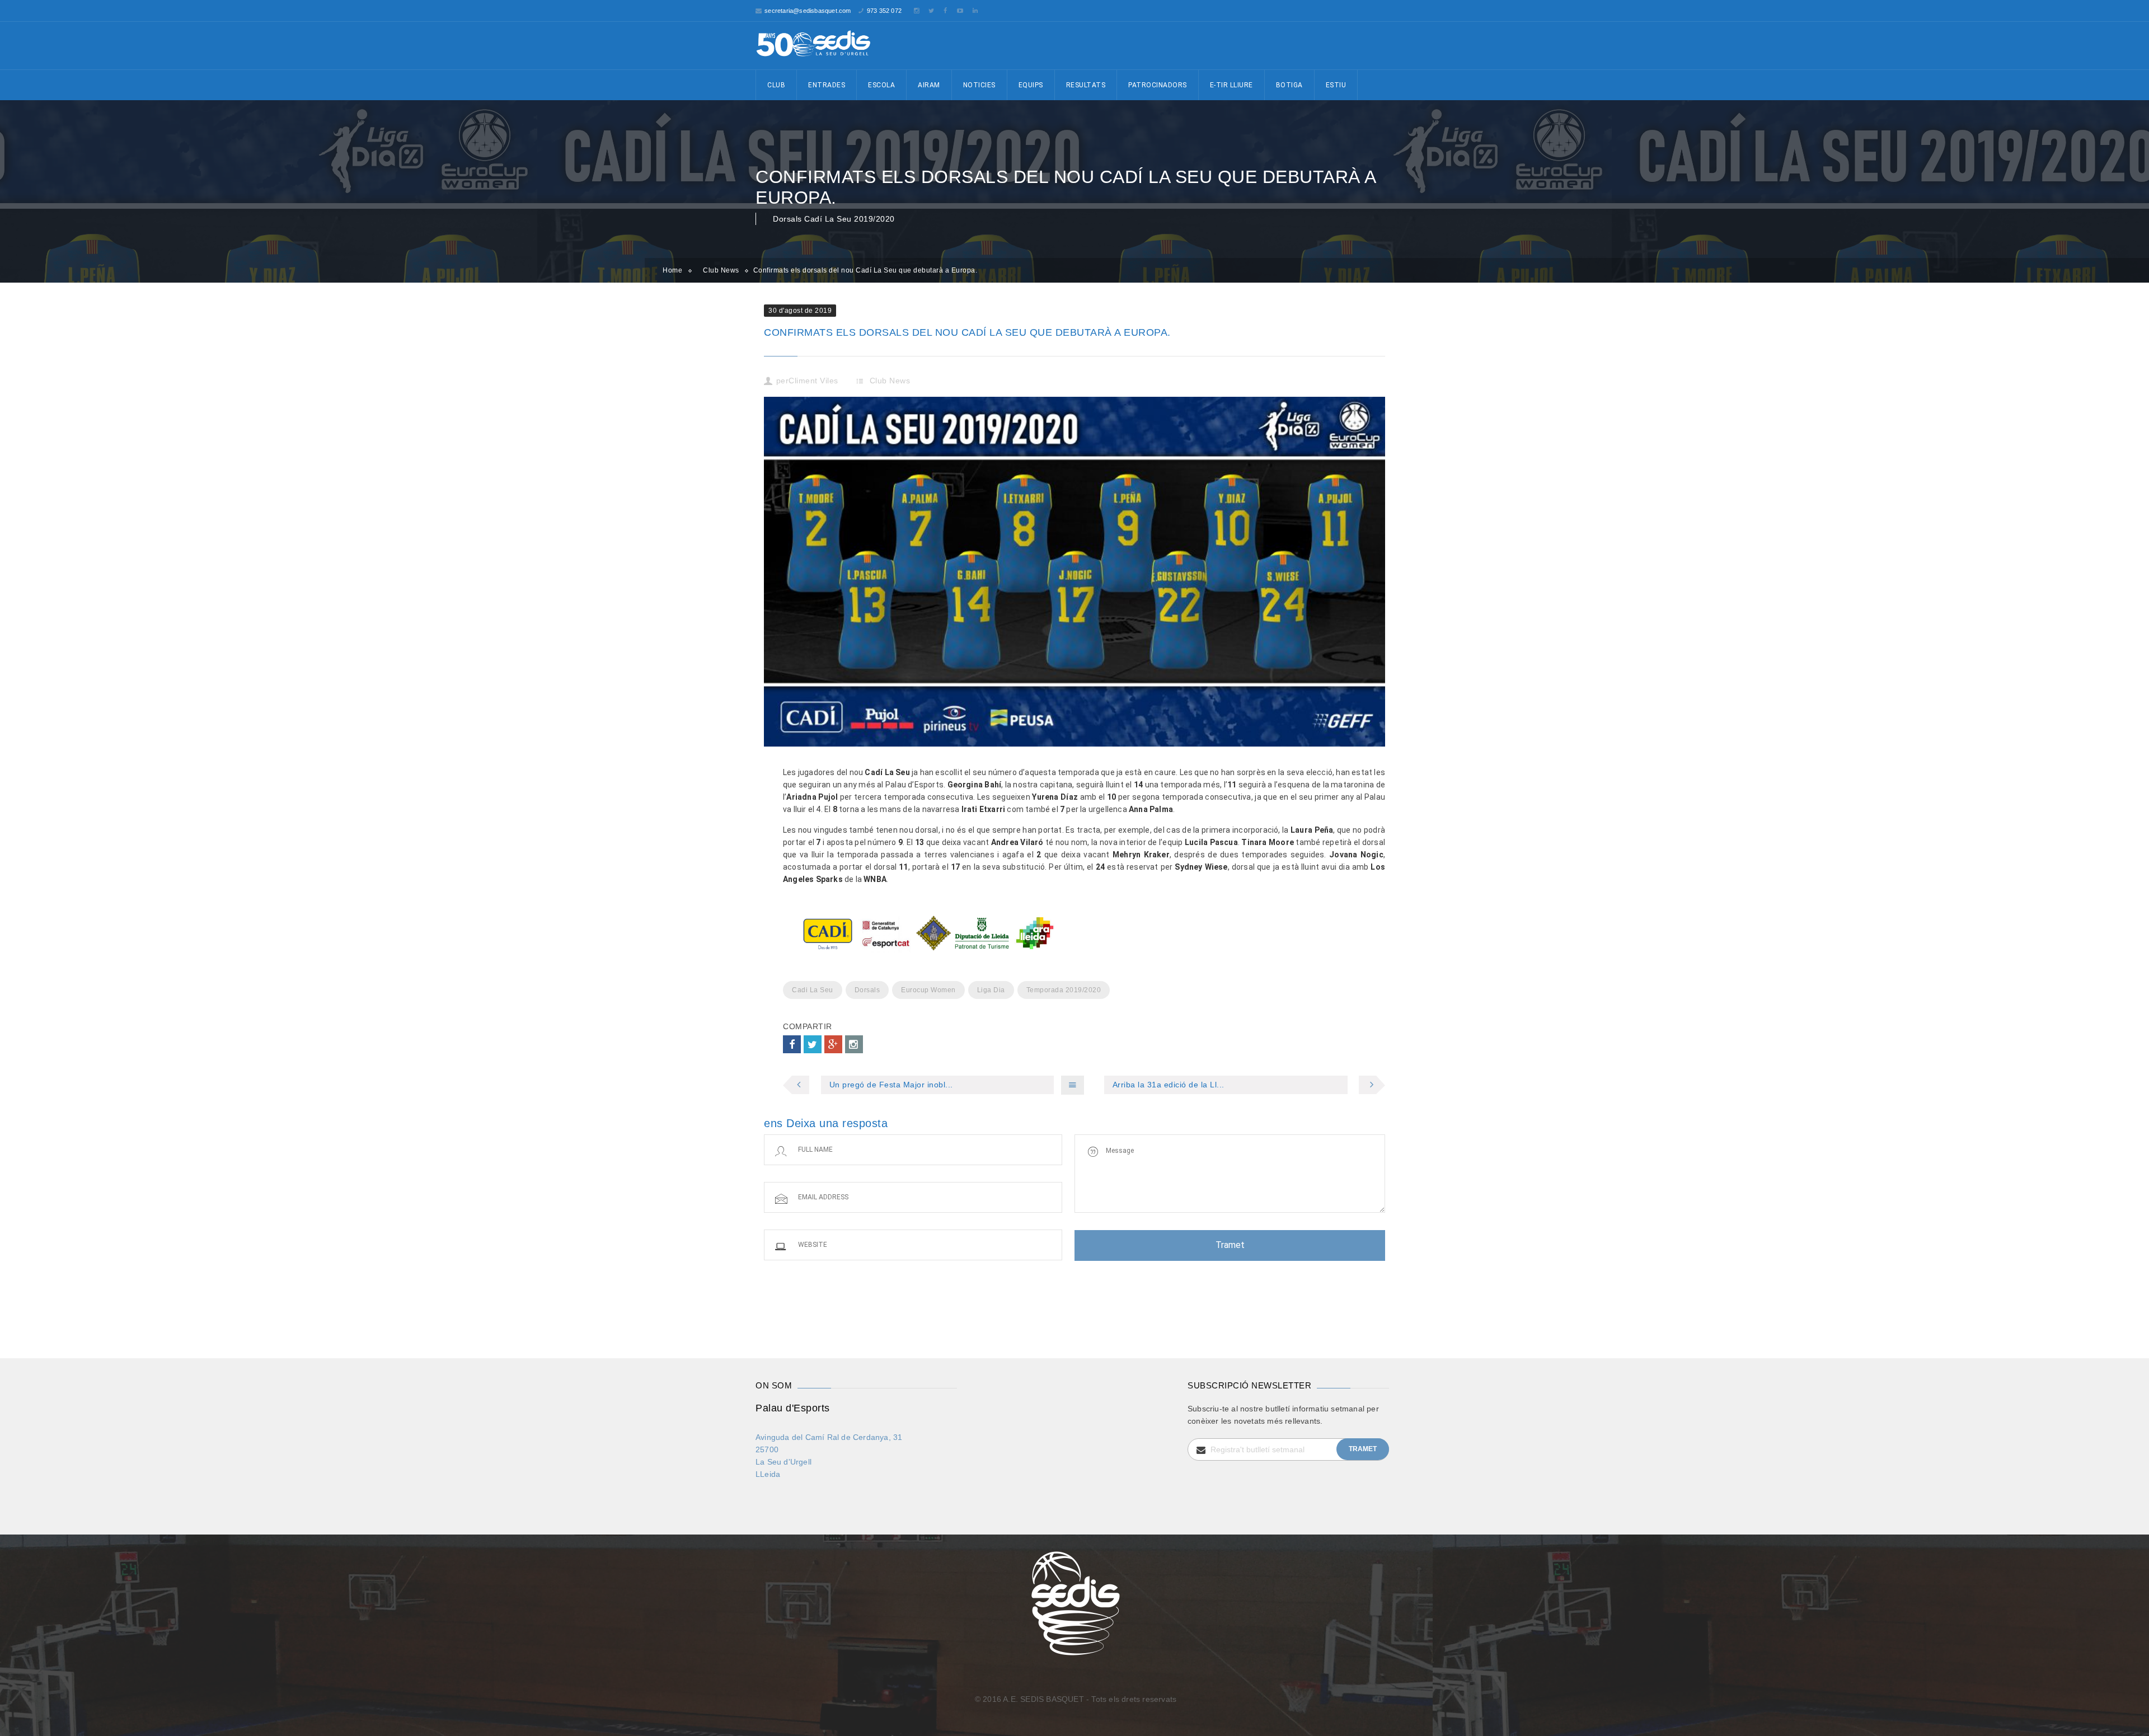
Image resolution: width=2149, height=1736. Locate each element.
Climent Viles (813, 381)
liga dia (991, 990)
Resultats (1086, 85)
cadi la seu (813, 990)
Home (672, 270)
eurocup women (928, 990)
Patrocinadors (1158, 85)
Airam (929, 85)
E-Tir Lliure (1231, 85)
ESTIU (1336, 85)
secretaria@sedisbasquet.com (808, 11)
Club (776, 85)
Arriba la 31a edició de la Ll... (1169, 1085)
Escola (881, 85)
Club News (721, 270)
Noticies (979, 85)
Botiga (1289, 85)
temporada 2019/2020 (1064, 990)
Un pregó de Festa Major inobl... (891, 1085)
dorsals (867, 990)
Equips (1031, 85)
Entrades (827, 85)
